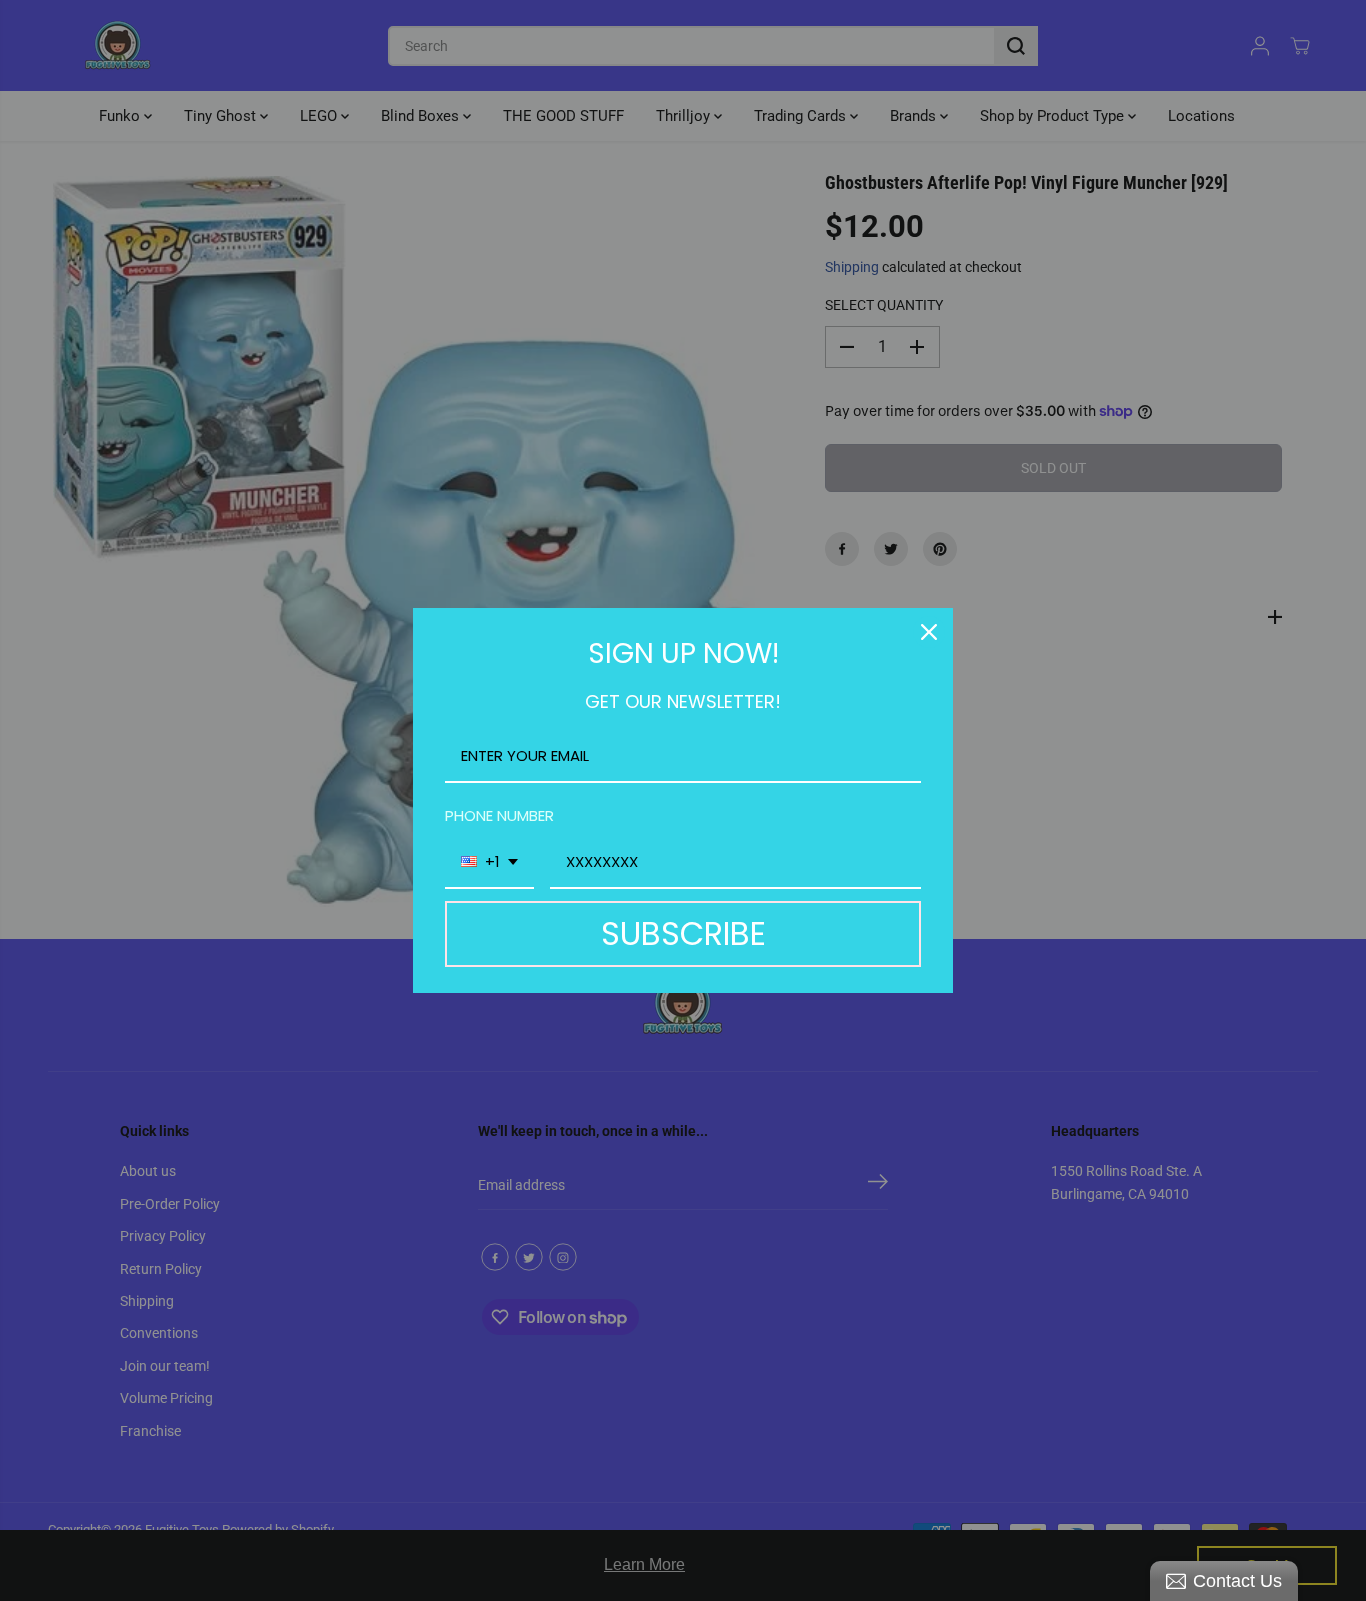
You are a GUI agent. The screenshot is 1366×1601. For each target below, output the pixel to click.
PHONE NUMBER (499, 815)
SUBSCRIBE (683, 933)
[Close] (929, 632)
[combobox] (489, 863)
